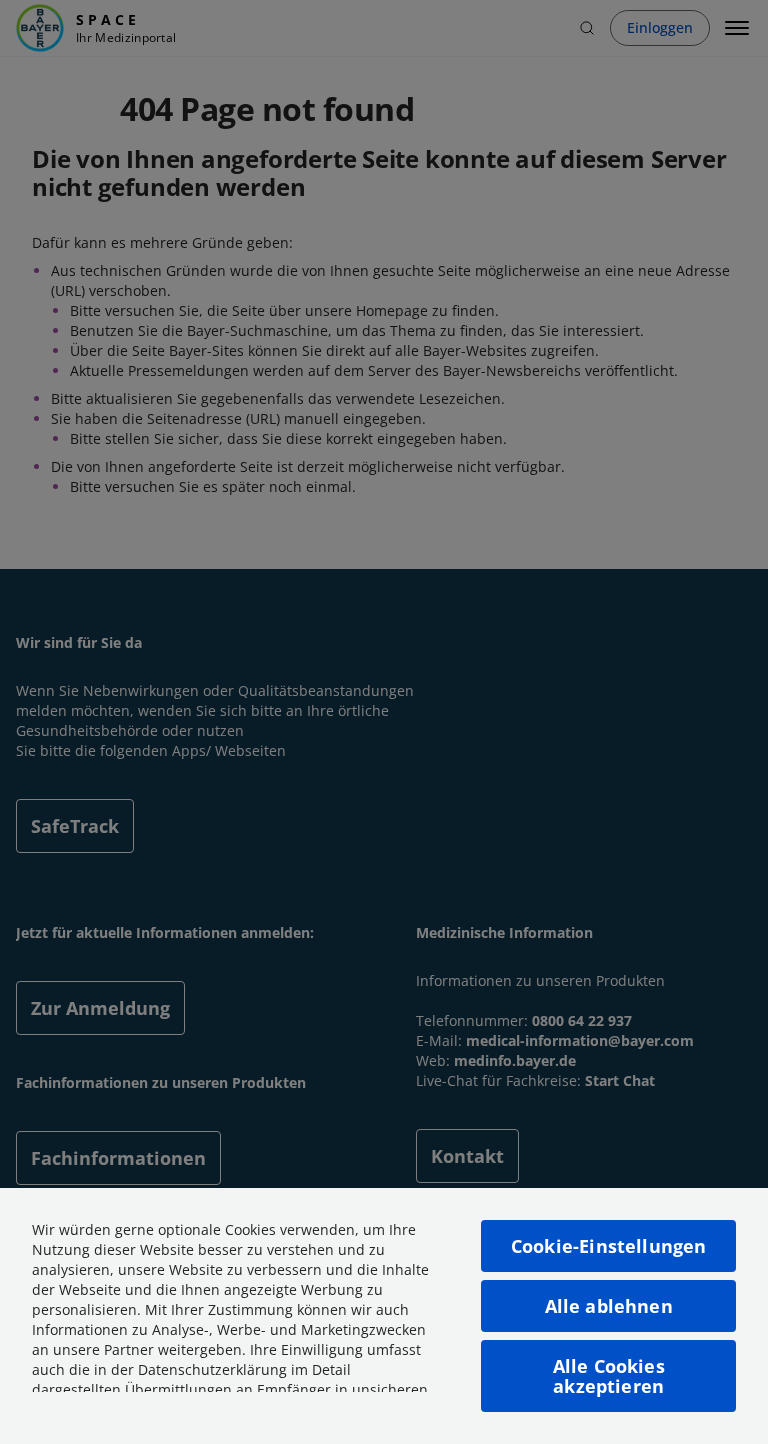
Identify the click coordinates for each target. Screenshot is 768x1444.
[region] (384, 1316)
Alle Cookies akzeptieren (609, 1376)
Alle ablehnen (609, 1306)
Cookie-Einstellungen (609, 1246)
